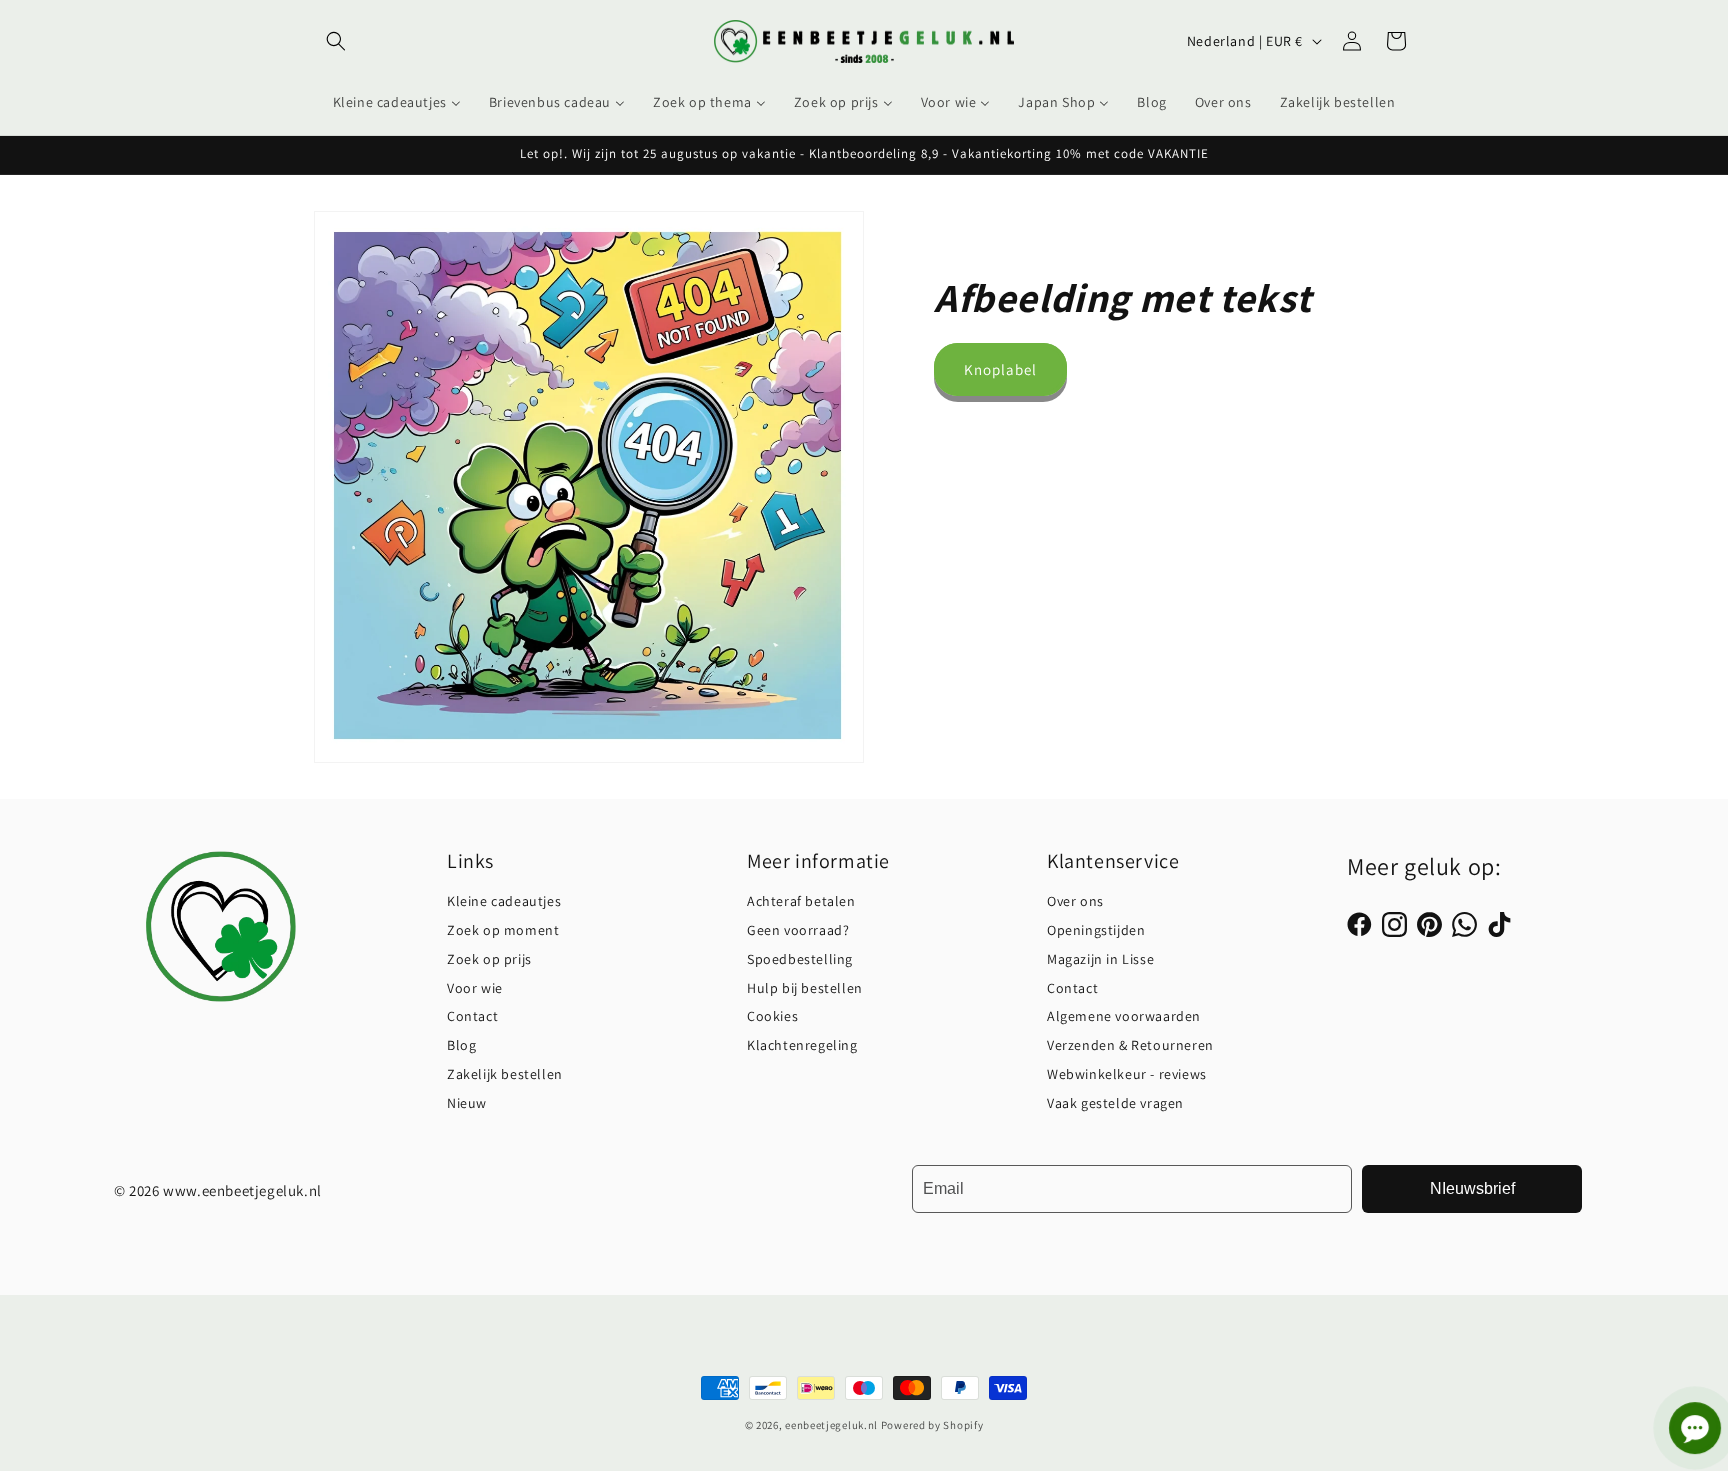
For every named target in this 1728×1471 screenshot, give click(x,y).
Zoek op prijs (489, 959)
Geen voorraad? (798, 930)
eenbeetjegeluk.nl (831, 1425)
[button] (336, 41)
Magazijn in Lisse (1100, 959)
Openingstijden (1096, 930)
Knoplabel (1000, 369)
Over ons (1075, 901)
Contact (472, 1016)
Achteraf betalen (801, 901)
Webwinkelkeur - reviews (1127, 1074)
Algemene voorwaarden (1124, 1016)
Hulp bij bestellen (805, 988)
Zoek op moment (503, 930)
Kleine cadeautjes (504, 901)
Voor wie (475, 988)
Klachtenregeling (802, 1045)
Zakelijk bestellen (505, 1074)
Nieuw (467, 1103)
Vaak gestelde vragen (1115, 1103)
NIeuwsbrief (1472, 1188)
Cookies (772, 1016)
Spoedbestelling (800, 959)
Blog (461, 1045)
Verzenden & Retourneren (1130, 1045)
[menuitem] (397, 102)
